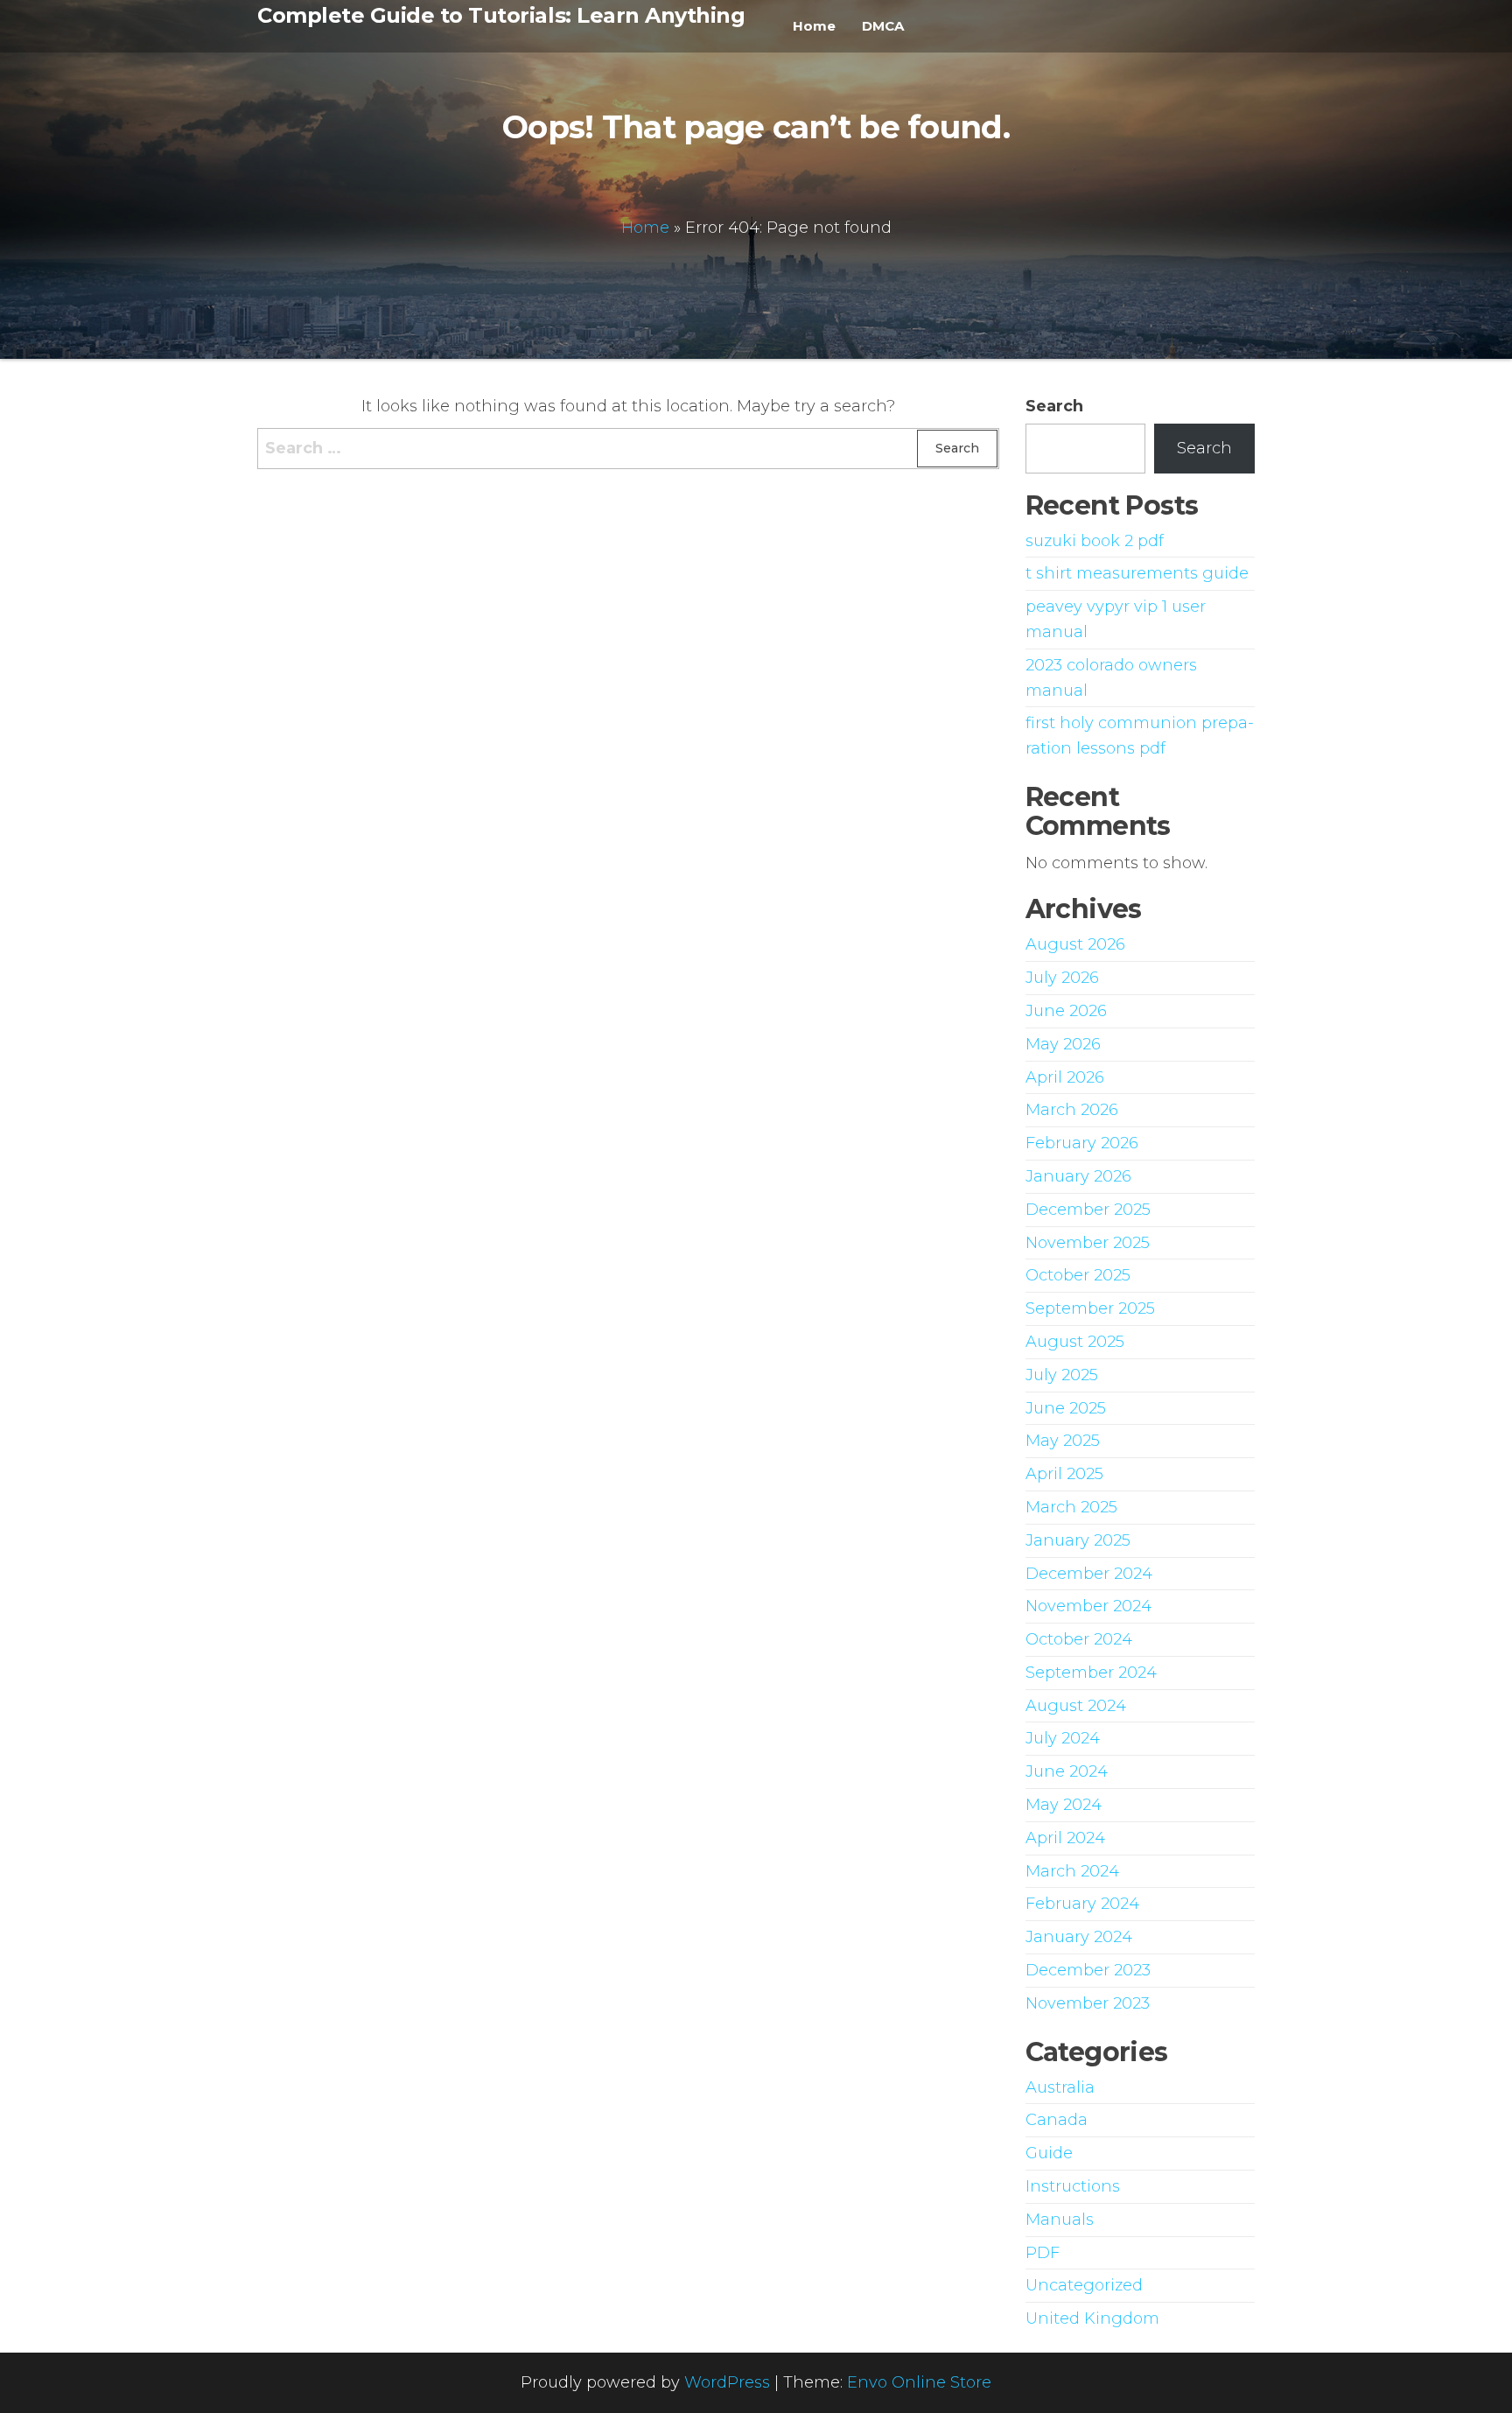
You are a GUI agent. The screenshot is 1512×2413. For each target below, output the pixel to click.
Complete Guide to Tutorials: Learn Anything (501, 15)
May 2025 (1063, 1441)
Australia (1060, 2087)
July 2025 (1062, 1375)
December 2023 (1088, 1970)
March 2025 (1071, 1507)
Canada (1057, 2120)
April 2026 (1065, 1077)
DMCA (883, 26)
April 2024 (1065, 1838)
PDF (1043, 2253)
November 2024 (1088, 1606)
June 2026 (1066, 1011)
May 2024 (1064, 1805)
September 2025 (1090, 1308)
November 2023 (1088, 2003)
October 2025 (1078, 1275)
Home (814, 26)
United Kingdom (1092, 2318)
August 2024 (1076, 1706)
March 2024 (1072, 1871)
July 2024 (1063, 1738)
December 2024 (1089, 1574)
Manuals (1060, 2220)
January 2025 (1078, 1540)
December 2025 (1088, 1210)
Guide (1049, 2153)
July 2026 (1062, 978)
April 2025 (1064, 1474)
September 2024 (1091, 1673)
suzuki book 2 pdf (1095, 541)
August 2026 (1075, 944)
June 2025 (1066, 1408)
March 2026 (1072, 1110)
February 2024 (1082, 1904)
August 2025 (1075, 1342)
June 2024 (1067, 1771)
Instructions (1073, 2186)
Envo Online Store (919, 2382)
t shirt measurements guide (1137, 573)
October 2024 (1079, 1639)
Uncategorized (1084, 2285)
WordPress (727, 2382)
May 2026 (1063, 1044)
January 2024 (1079, 1937)
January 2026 (1078, 1176)
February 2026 (1082, 1143)
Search (1054, 406)
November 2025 (1088, 1243)
